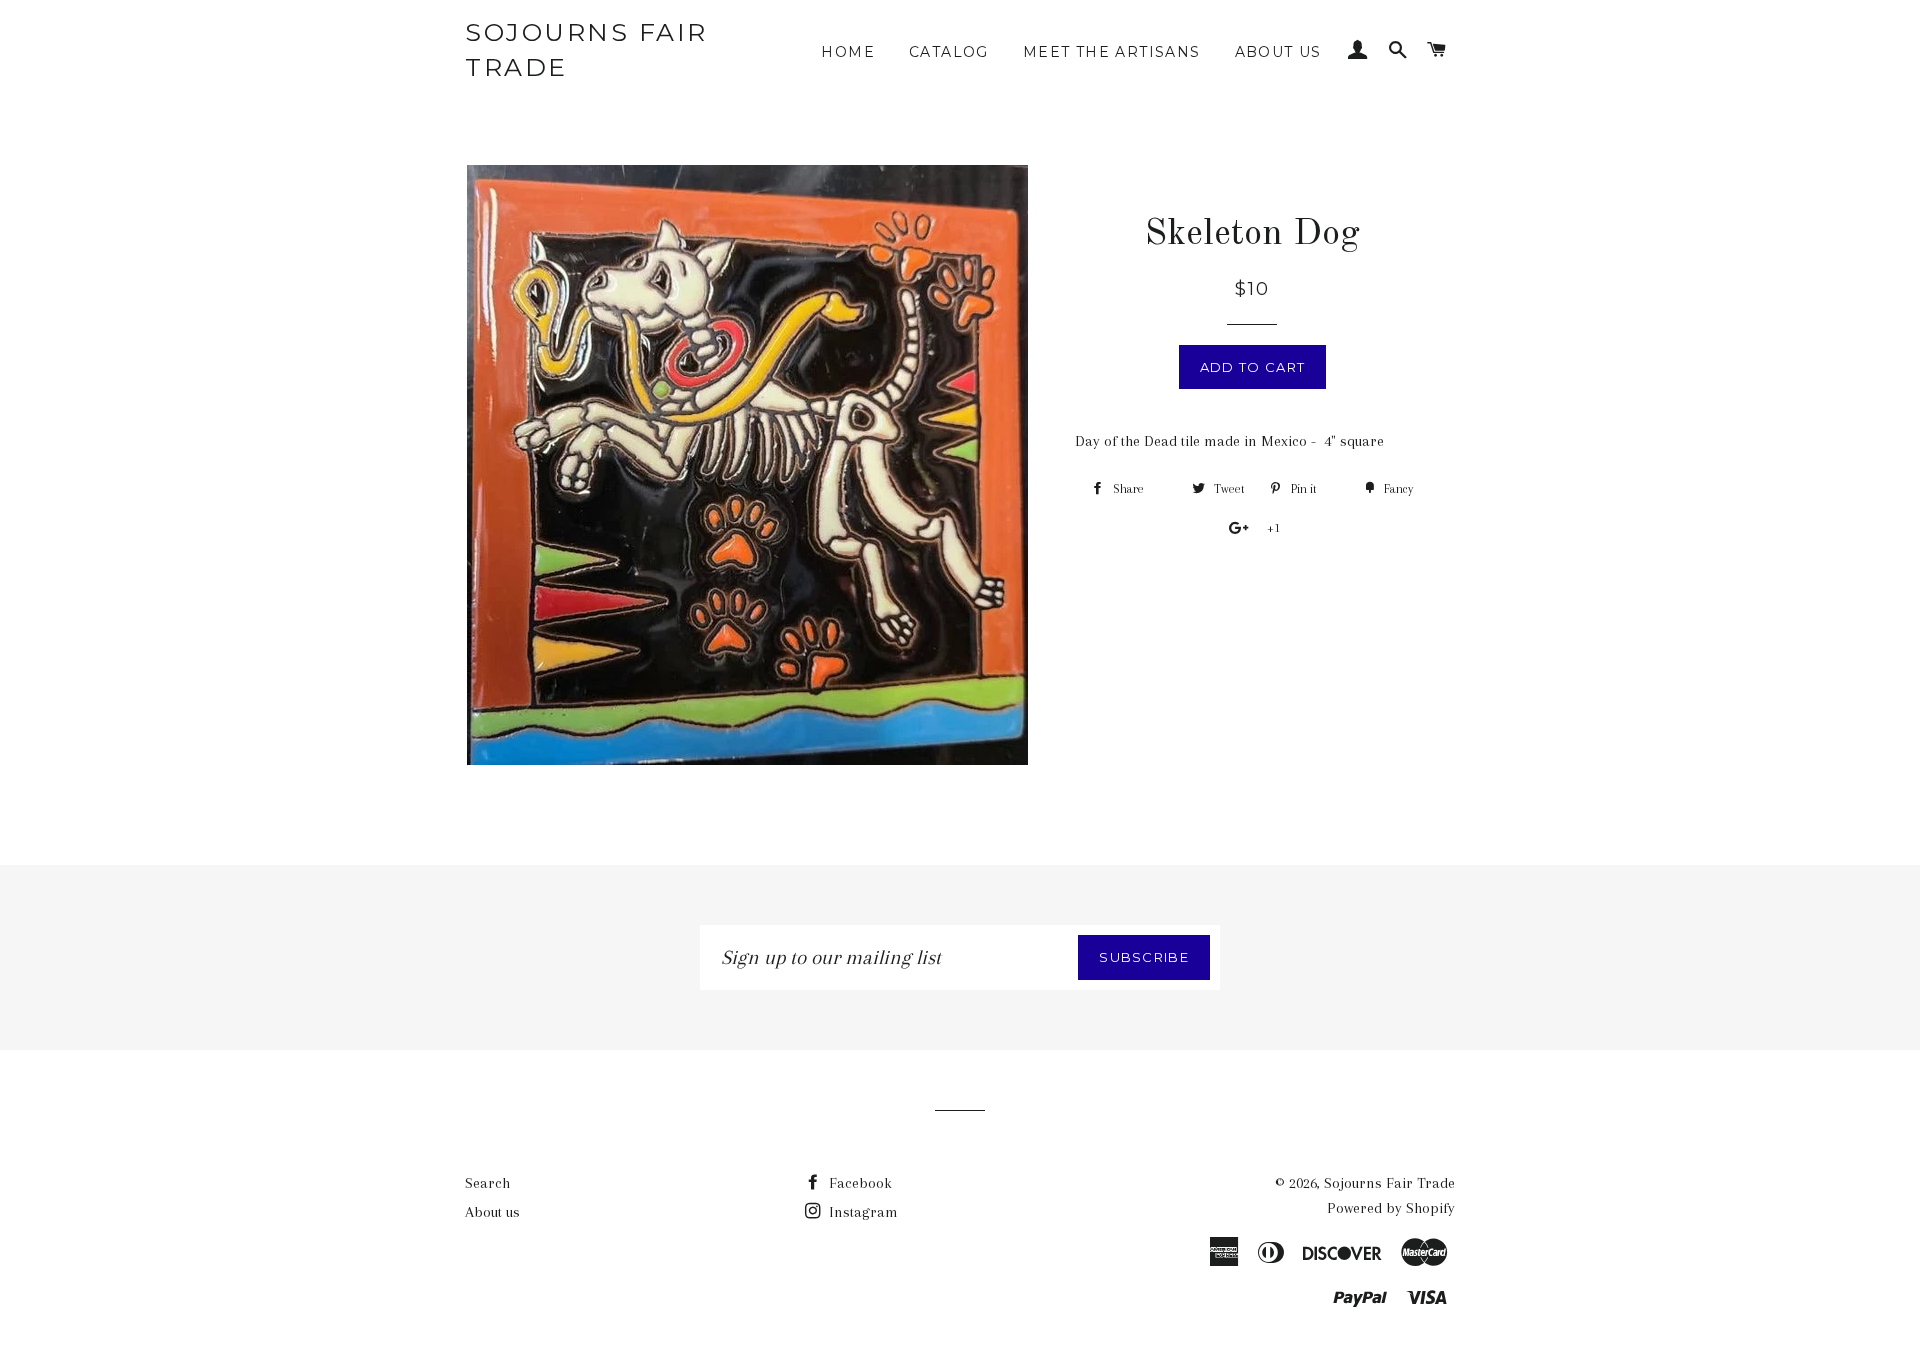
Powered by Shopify (1391, 1208)
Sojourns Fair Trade (586, 49)
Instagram (861, 1212)
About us (1278, 52)
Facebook (858, 1183)
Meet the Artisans (1112, 52)
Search (487, 1183)
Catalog (949, 52)
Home (848, 52)
